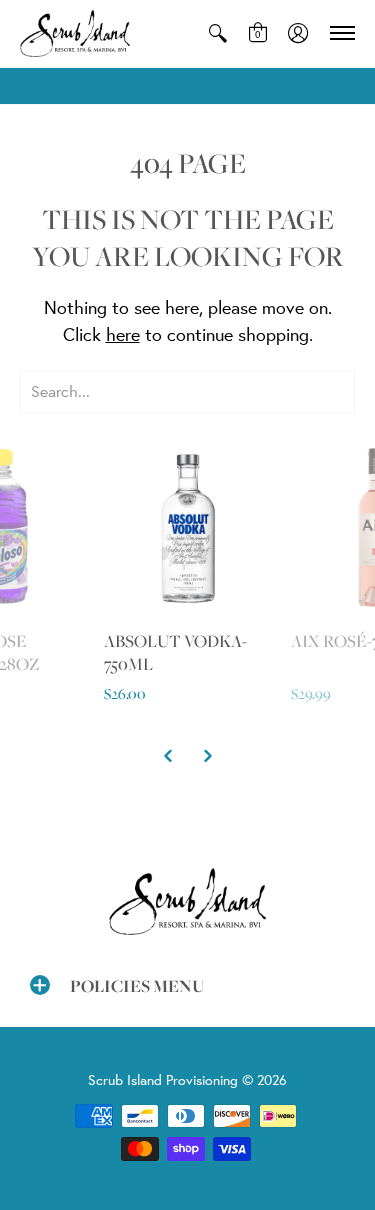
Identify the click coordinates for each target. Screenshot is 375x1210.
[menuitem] (218, 33)
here (123, 334)
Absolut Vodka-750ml (175, 652)
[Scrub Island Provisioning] (75, 33)
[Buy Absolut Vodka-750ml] (188, 527)
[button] (218, 33)
